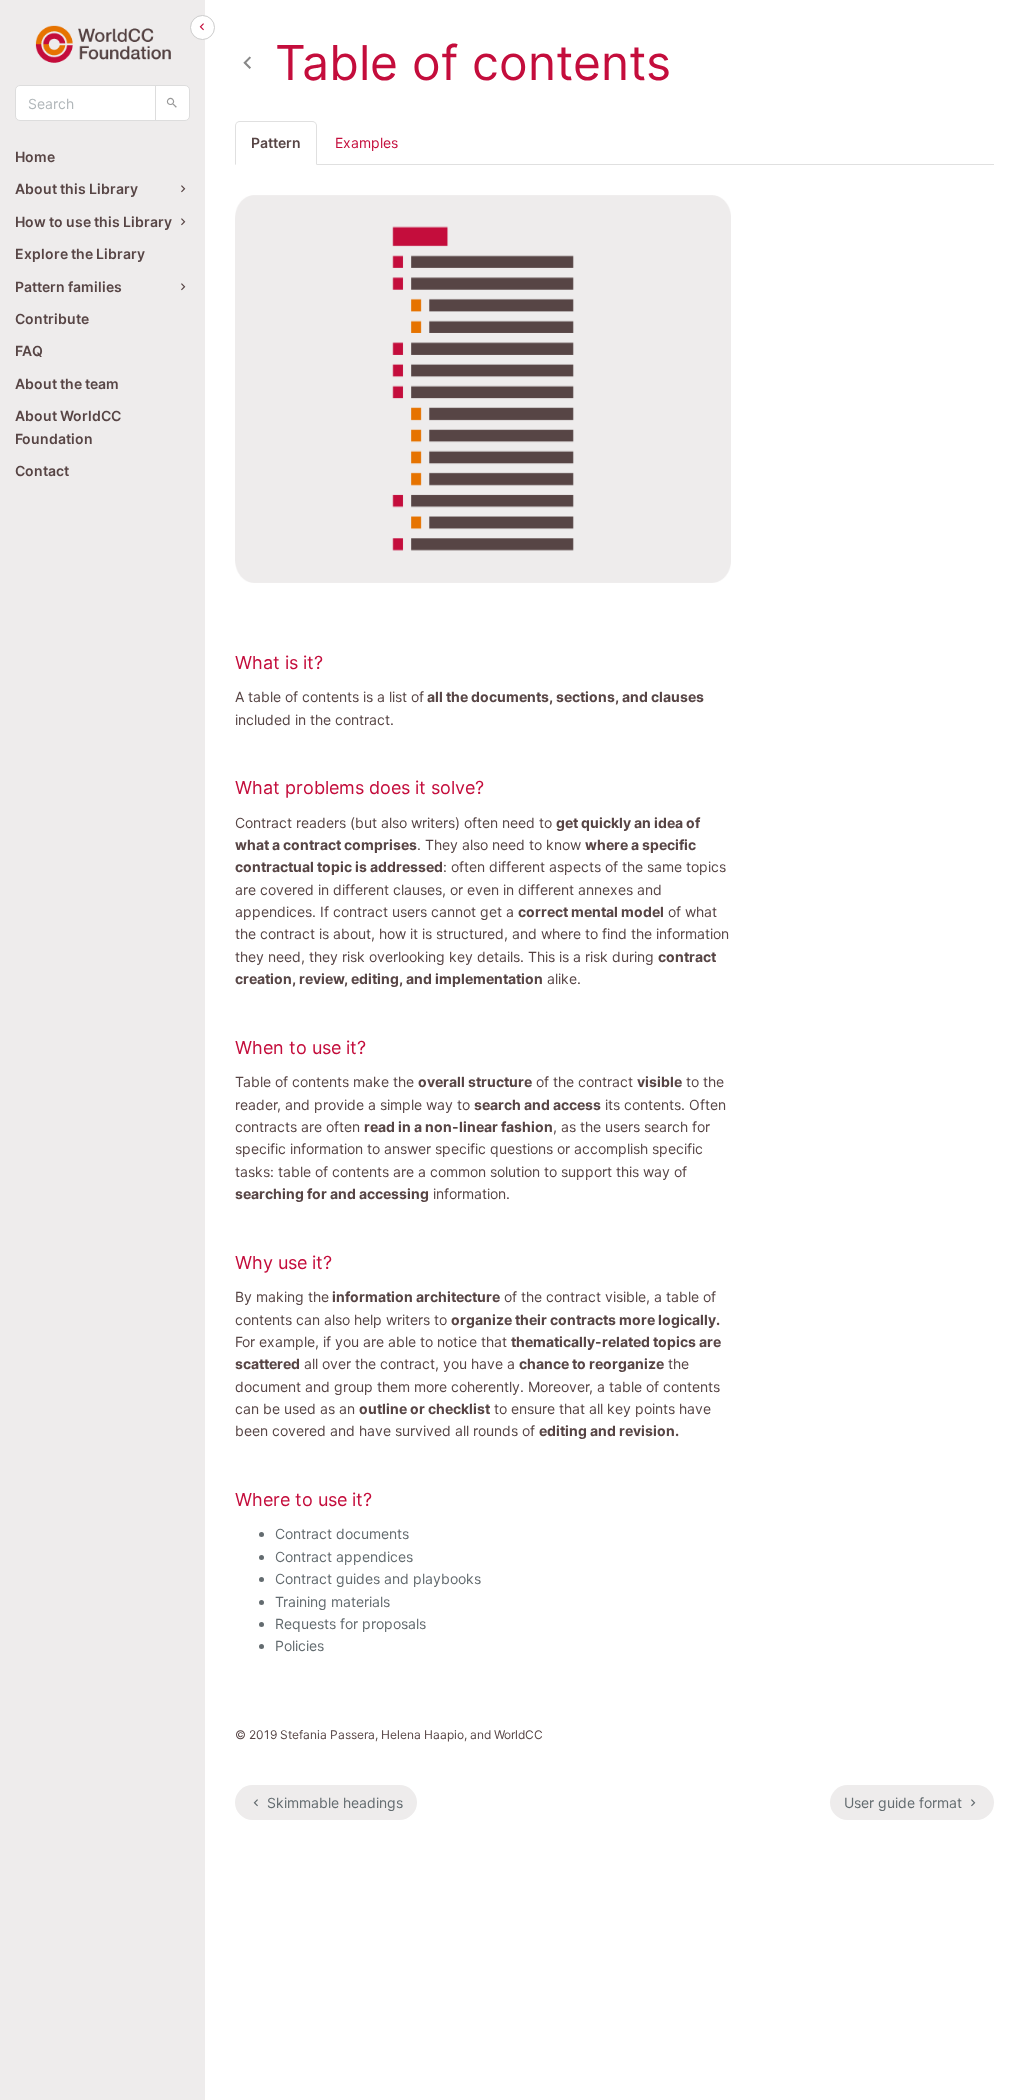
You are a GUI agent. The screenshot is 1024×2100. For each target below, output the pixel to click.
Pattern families (68, 286)
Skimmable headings (333, 1802)
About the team (67, 383)
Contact (42, 470)
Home (35, 156)
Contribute (52, 318)
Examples (366, 142)
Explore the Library (80, 253)
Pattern (276, 142)
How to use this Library (93, 221)
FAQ (29, 350)
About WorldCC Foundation (68, 426)
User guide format (905, 1802)
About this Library (76, 188)
